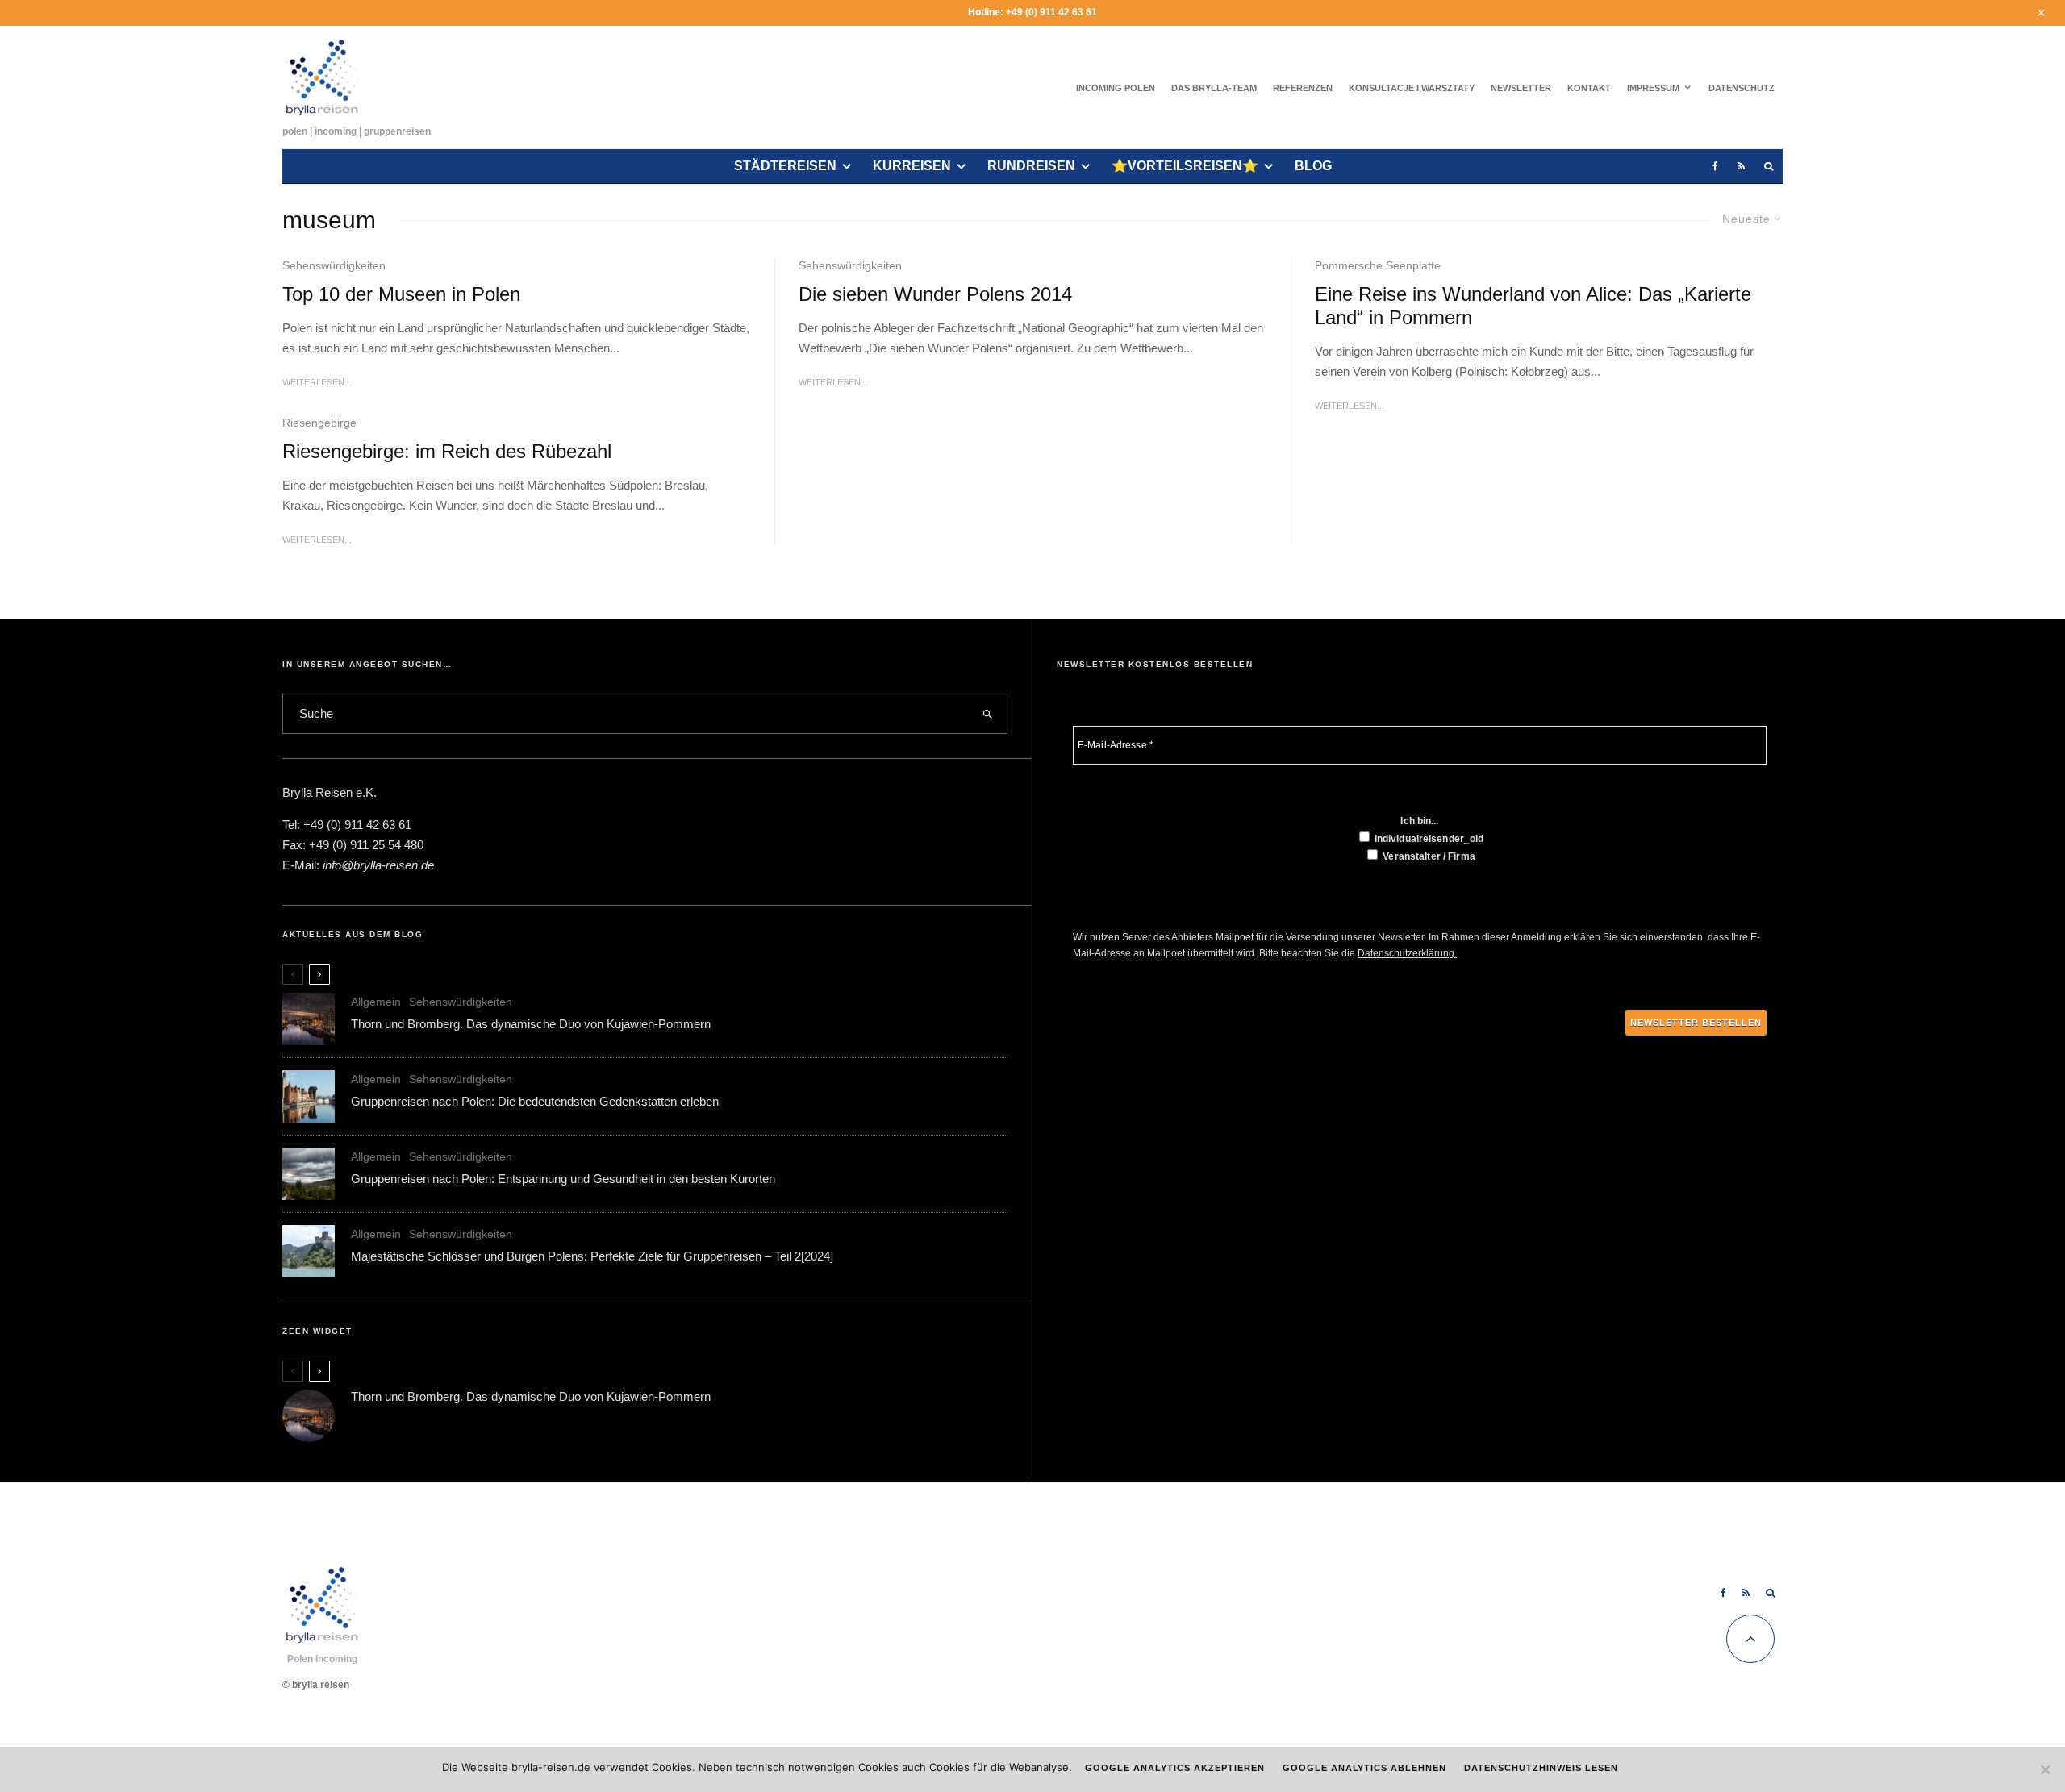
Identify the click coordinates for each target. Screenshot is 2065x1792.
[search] (988, 714)
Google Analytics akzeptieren (1175, 1768)
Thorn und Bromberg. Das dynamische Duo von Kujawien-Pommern (531, 1024)
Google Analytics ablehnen (1365, 1768)
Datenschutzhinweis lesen (1541, 1768)
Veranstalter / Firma (1428, 856)
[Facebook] (1715, 167)
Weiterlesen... (317, 382)
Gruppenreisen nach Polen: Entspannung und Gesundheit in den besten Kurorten (563, 1179)
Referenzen (1303, 88)
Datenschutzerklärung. (1407, 953)
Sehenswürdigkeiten (334, 265)
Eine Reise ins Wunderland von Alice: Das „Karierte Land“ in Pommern (1533, 306)
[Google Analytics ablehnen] (2045, 1769)
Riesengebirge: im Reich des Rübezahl (447, 451)
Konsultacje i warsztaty (1412, 88)
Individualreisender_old (1428, 839)
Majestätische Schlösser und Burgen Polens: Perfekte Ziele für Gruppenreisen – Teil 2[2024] (592, 1256)
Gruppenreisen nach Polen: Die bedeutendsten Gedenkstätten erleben (535, 1101)
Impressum (1653, 88)
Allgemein (376, 1002)
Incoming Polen (1116, 88)
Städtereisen (785, 166)
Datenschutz (1742, 88)
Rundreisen (1031, 166)
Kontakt (1589, 88)
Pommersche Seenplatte (1378, 265)
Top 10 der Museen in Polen (401, 294)
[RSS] (1741, 167)
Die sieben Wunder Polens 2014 (935, 294)
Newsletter (1521, 88)
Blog (1313, 166)
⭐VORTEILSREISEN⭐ (1185, 166)
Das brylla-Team (1214, 88)
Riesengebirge (319, 423)
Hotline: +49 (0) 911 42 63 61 (1032, 12)
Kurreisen (912, 166)
